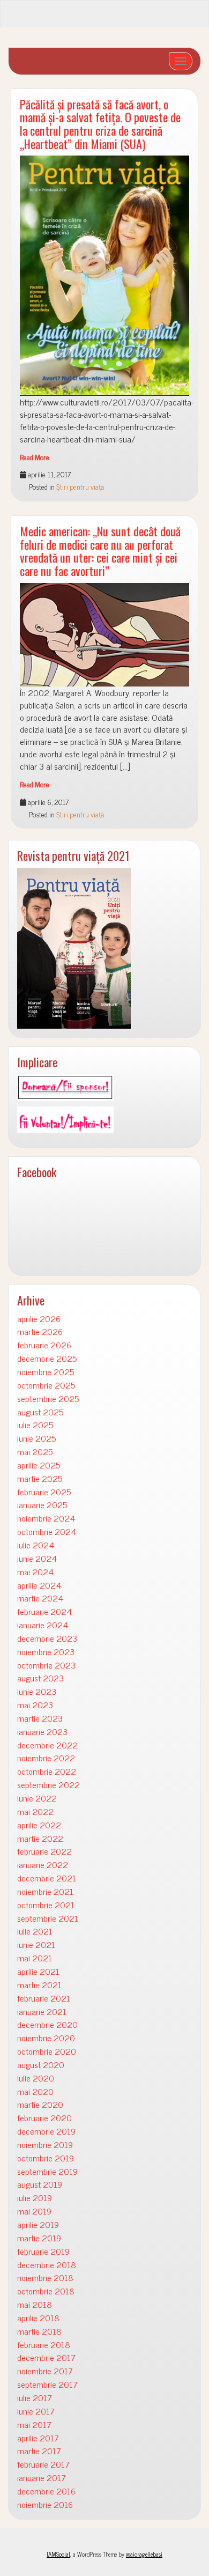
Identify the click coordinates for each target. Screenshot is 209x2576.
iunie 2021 (36, 1944)
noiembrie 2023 (46, 1652)
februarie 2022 (44, 1851)
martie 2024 (40, 1598)
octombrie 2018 (46, 2291)
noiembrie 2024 (46, 1518)
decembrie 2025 (47, 1358)
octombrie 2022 (47, 1771)
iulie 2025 (35, 1425)
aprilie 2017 (38, 2438)
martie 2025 (40, 1478)
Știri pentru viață (80, 486)
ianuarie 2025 (42, 1505)
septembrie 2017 (47, 2384)
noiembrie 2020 (46, 2038)
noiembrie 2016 (45, 2504)
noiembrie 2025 (46, 1372)
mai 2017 (34, 2424)
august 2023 (40, 1678)
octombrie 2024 (47, 1531)
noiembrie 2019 (45, 2145)
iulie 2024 (36, 1545)
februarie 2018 (44, 2345)
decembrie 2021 (47, 1878)
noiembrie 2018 (45, 2278)
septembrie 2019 (47, 2171)
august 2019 (40, 2184)
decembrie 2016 (46, 2491)
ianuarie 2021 (42, 2012)
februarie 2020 (44, 2118)
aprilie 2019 (38, 2224)
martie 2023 (40, 1718)
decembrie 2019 (46, 2131)
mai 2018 (35, 2304)
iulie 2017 (35, 2398)
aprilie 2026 (39, 1319)
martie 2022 (40, 1838)
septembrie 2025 (48, 1398)
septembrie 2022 (48, 1785)
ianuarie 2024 (43, 1625)
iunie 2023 (37, 1691)
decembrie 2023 (47, 1638)
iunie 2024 (37, 1558)
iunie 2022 (37, 1798)
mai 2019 (34, 2211)
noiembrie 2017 (45, 2371)
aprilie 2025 (39, 1465)
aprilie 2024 (39, 1585)
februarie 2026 (44, 1345)
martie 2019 (39, 2238)
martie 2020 (40, 2104)
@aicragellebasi (144, 2554)
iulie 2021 (35, 1931)
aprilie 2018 (38, 2318)
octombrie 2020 (47, 2051)
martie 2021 (39, 1985)
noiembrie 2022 (46, 1758)
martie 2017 (39, 2451)
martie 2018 (39, 2331)
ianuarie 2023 (42, 1732)
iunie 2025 (36, 1438)
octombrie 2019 (46, 2158)
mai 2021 (35, 1958)
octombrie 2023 (46, 1665)
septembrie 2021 (48, 1918)
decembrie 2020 (47, 2024)
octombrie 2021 (46, 1905)
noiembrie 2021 (45, 1891)
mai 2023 (35, 1705)
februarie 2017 (43, 2464)
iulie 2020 (36, 2078)
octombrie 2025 (46, 1385)
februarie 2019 (43, 2251)
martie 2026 (40, 1331)
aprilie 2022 (39, 1825)
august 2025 (40, 1412)
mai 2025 (35, 1452)
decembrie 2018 (47, 2265)
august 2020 (41, 2065)
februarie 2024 (44, 1611)
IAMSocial (58, 2554)
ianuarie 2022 (43, 1865)
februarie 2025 (44, 1492)
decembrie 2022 (47, 1745)
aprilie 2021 (38, 1971)
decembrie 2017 (46, 2357)
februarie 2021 (44, 1998)
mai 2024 (35, 1572)
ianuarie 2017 (42, 2478)
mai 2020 (35, 2091)
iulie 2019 (35, 2198)
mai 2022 (35, 1811)
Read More (35, 457)
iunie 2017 (36, 2411)
